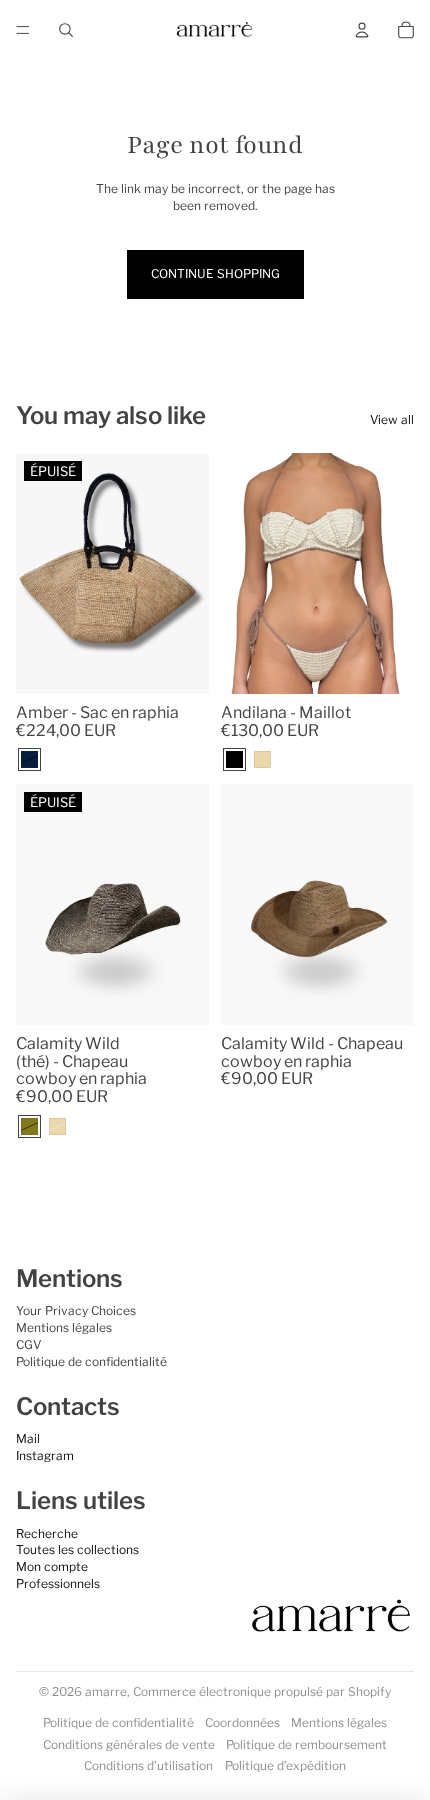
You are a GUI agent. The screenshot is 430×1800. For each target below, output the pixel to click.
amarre (106, 1691)
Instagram (45, 1455)
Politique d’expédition (285, 1765)
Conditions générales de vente (129, 1744)
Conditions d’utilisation (148, 1765)
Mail (28, 1438)
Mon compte (52, 1566)
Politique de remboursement (306, 1744)
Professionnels (58, 1583)
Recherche (47, 1533)
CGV (28, 1344)
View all (392, 419)
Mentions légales (64, 1327)
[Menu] (23, 30)
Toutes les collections (77, 1549)
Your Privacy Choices (76, 1310)
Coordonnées (242, 1722)
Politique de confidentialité (91, 1361)
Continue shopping (215, 273)
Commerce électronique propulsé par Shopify (262, 1691)
